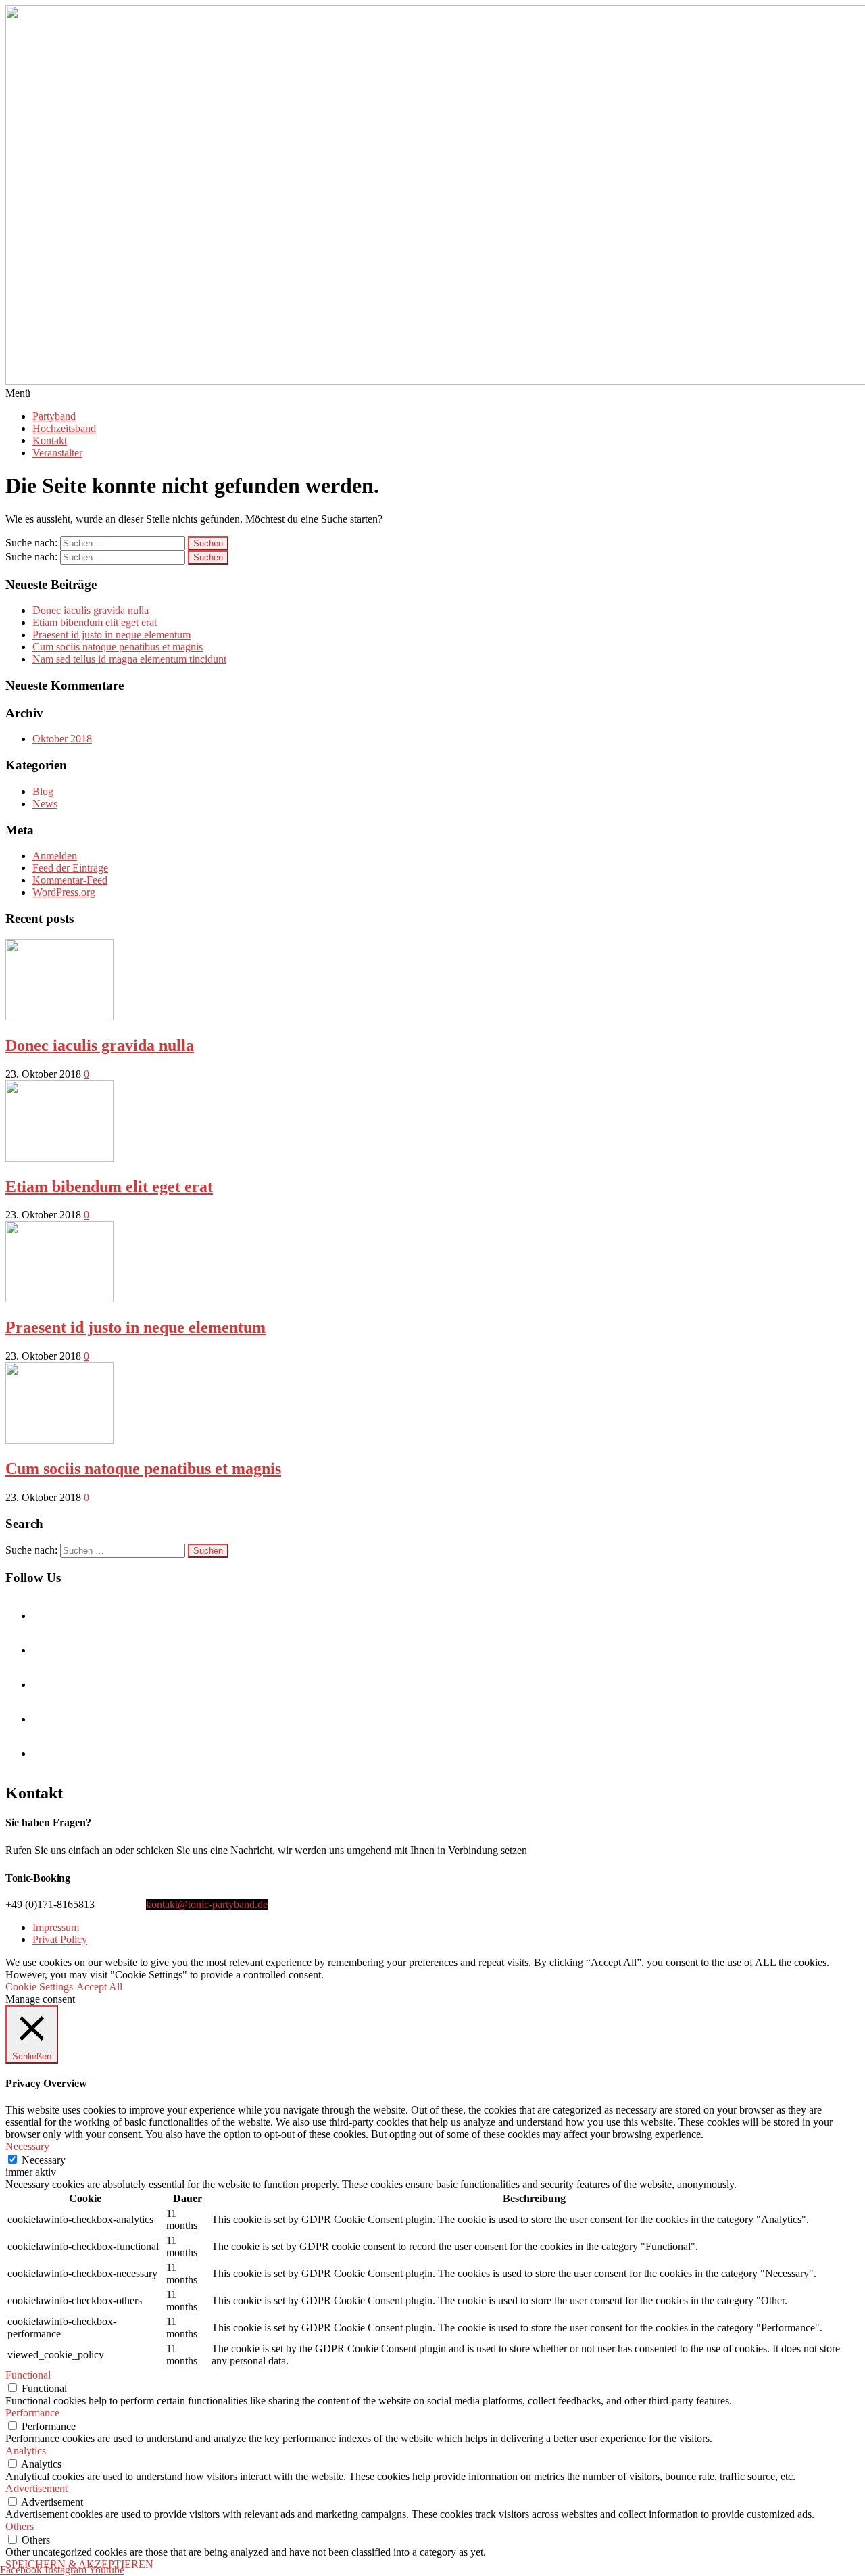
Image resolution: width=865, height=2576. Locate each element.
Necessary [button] (27, 2146)
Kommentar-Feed (70, 880)
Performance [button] (32, 2413)
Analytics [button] (26, 2451)
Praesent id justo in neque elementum (112, 635)
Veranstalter (57, 453)
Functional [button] (28, 2375)
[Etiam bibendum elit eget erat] (59, 1158)
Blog (43, 791)
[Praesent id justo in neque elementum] (59, 1298)
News (45, 804)
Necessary (44, 2160)
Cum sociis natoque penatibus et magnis (118, 647)
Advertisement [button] (36, 2488)
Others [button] (20, 2526)
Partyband (54, 416)
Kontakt (50, 440)
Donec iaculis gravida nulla (91, 610)
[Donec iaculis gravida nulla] (59, 1017)
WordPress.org (64, 892)
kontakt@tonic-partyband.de (207, 1904)
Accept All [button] (99, 1987)
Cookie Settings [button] (39, 1987)
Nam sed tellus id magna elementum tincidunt (129, 659)
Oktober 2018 (62, 739)
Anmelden (55, 856)
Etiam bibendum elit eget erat (95, 622)
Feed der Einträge (70, 868)
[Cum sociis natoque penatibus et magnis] (59, 1440)
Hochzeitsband (64, 428)
